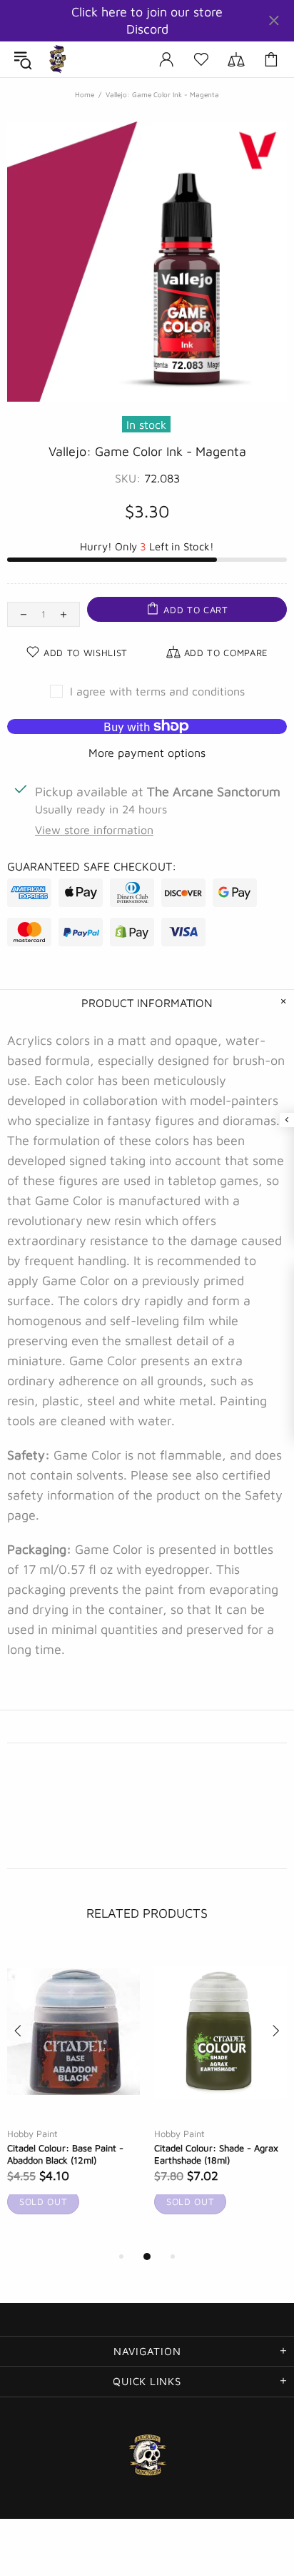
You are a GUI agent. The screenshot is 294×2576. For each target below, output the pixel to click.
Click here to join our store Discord (147, 20)
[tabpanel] (73, 2097)
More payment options (147, 753)
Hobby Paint (32, 2134)
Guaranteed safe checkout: (92, 866)
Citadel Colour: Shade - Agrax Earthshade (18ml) (216, 2154)
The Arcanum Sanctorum (58, 59)
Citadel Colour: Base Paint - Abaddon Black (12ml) (65, 2154)
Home (85, 94)
